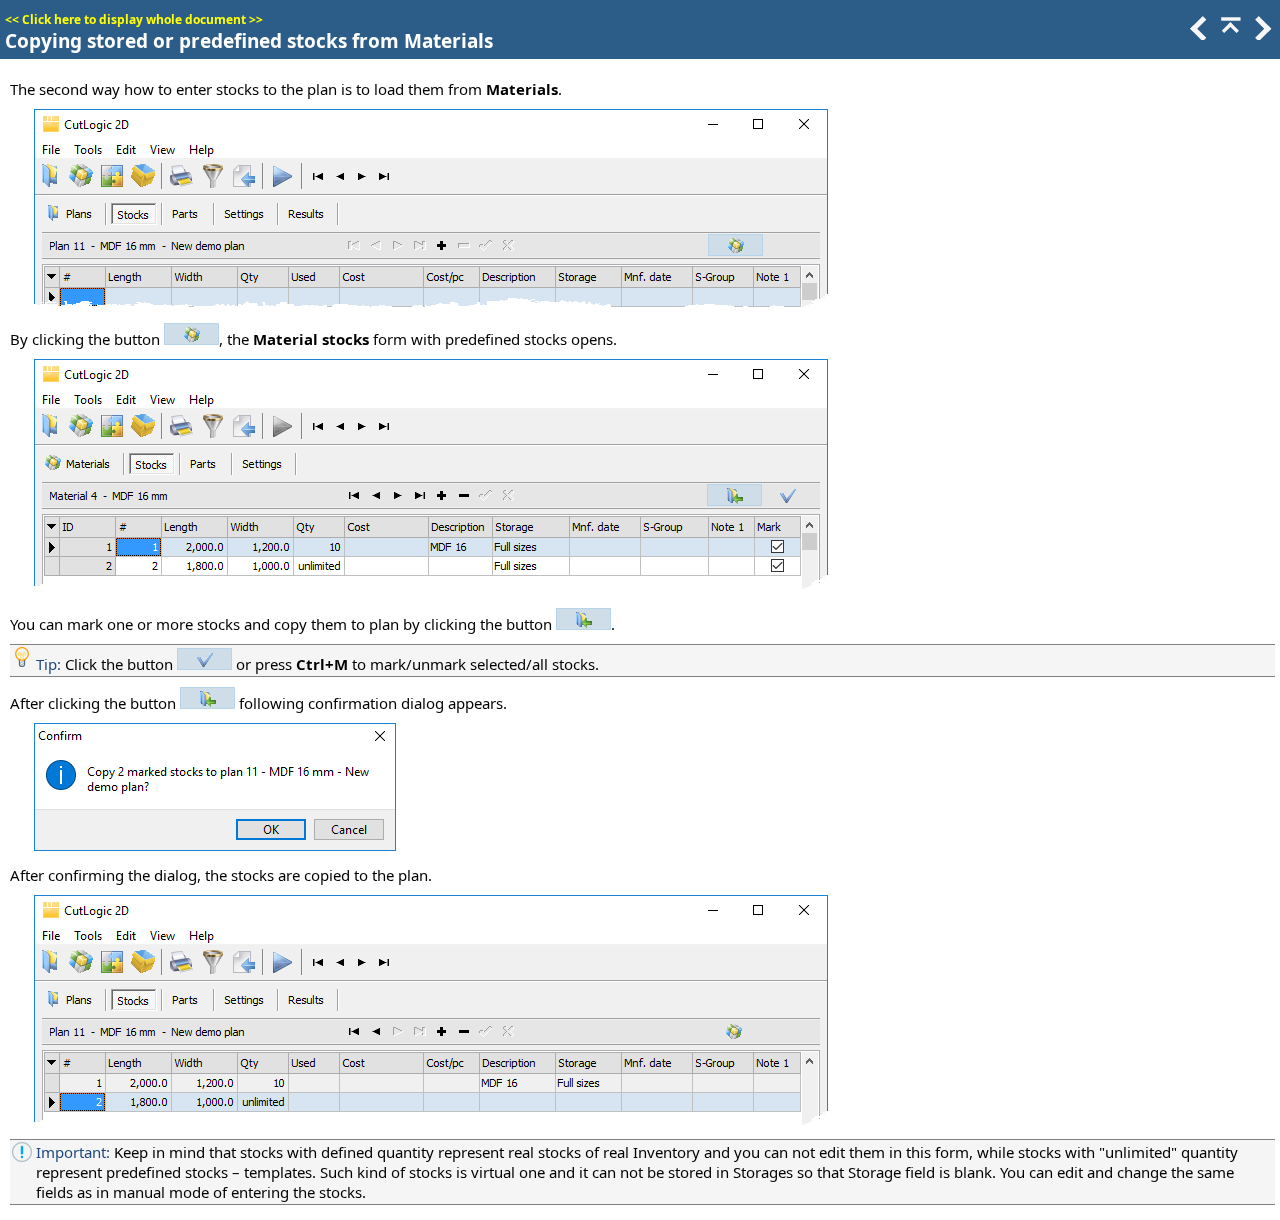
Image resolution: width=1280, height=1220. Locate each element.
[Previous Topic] (1197, 34)
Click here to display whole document (134, 19)
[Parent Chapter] (1229, 34)
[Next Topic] (1261, 34)
